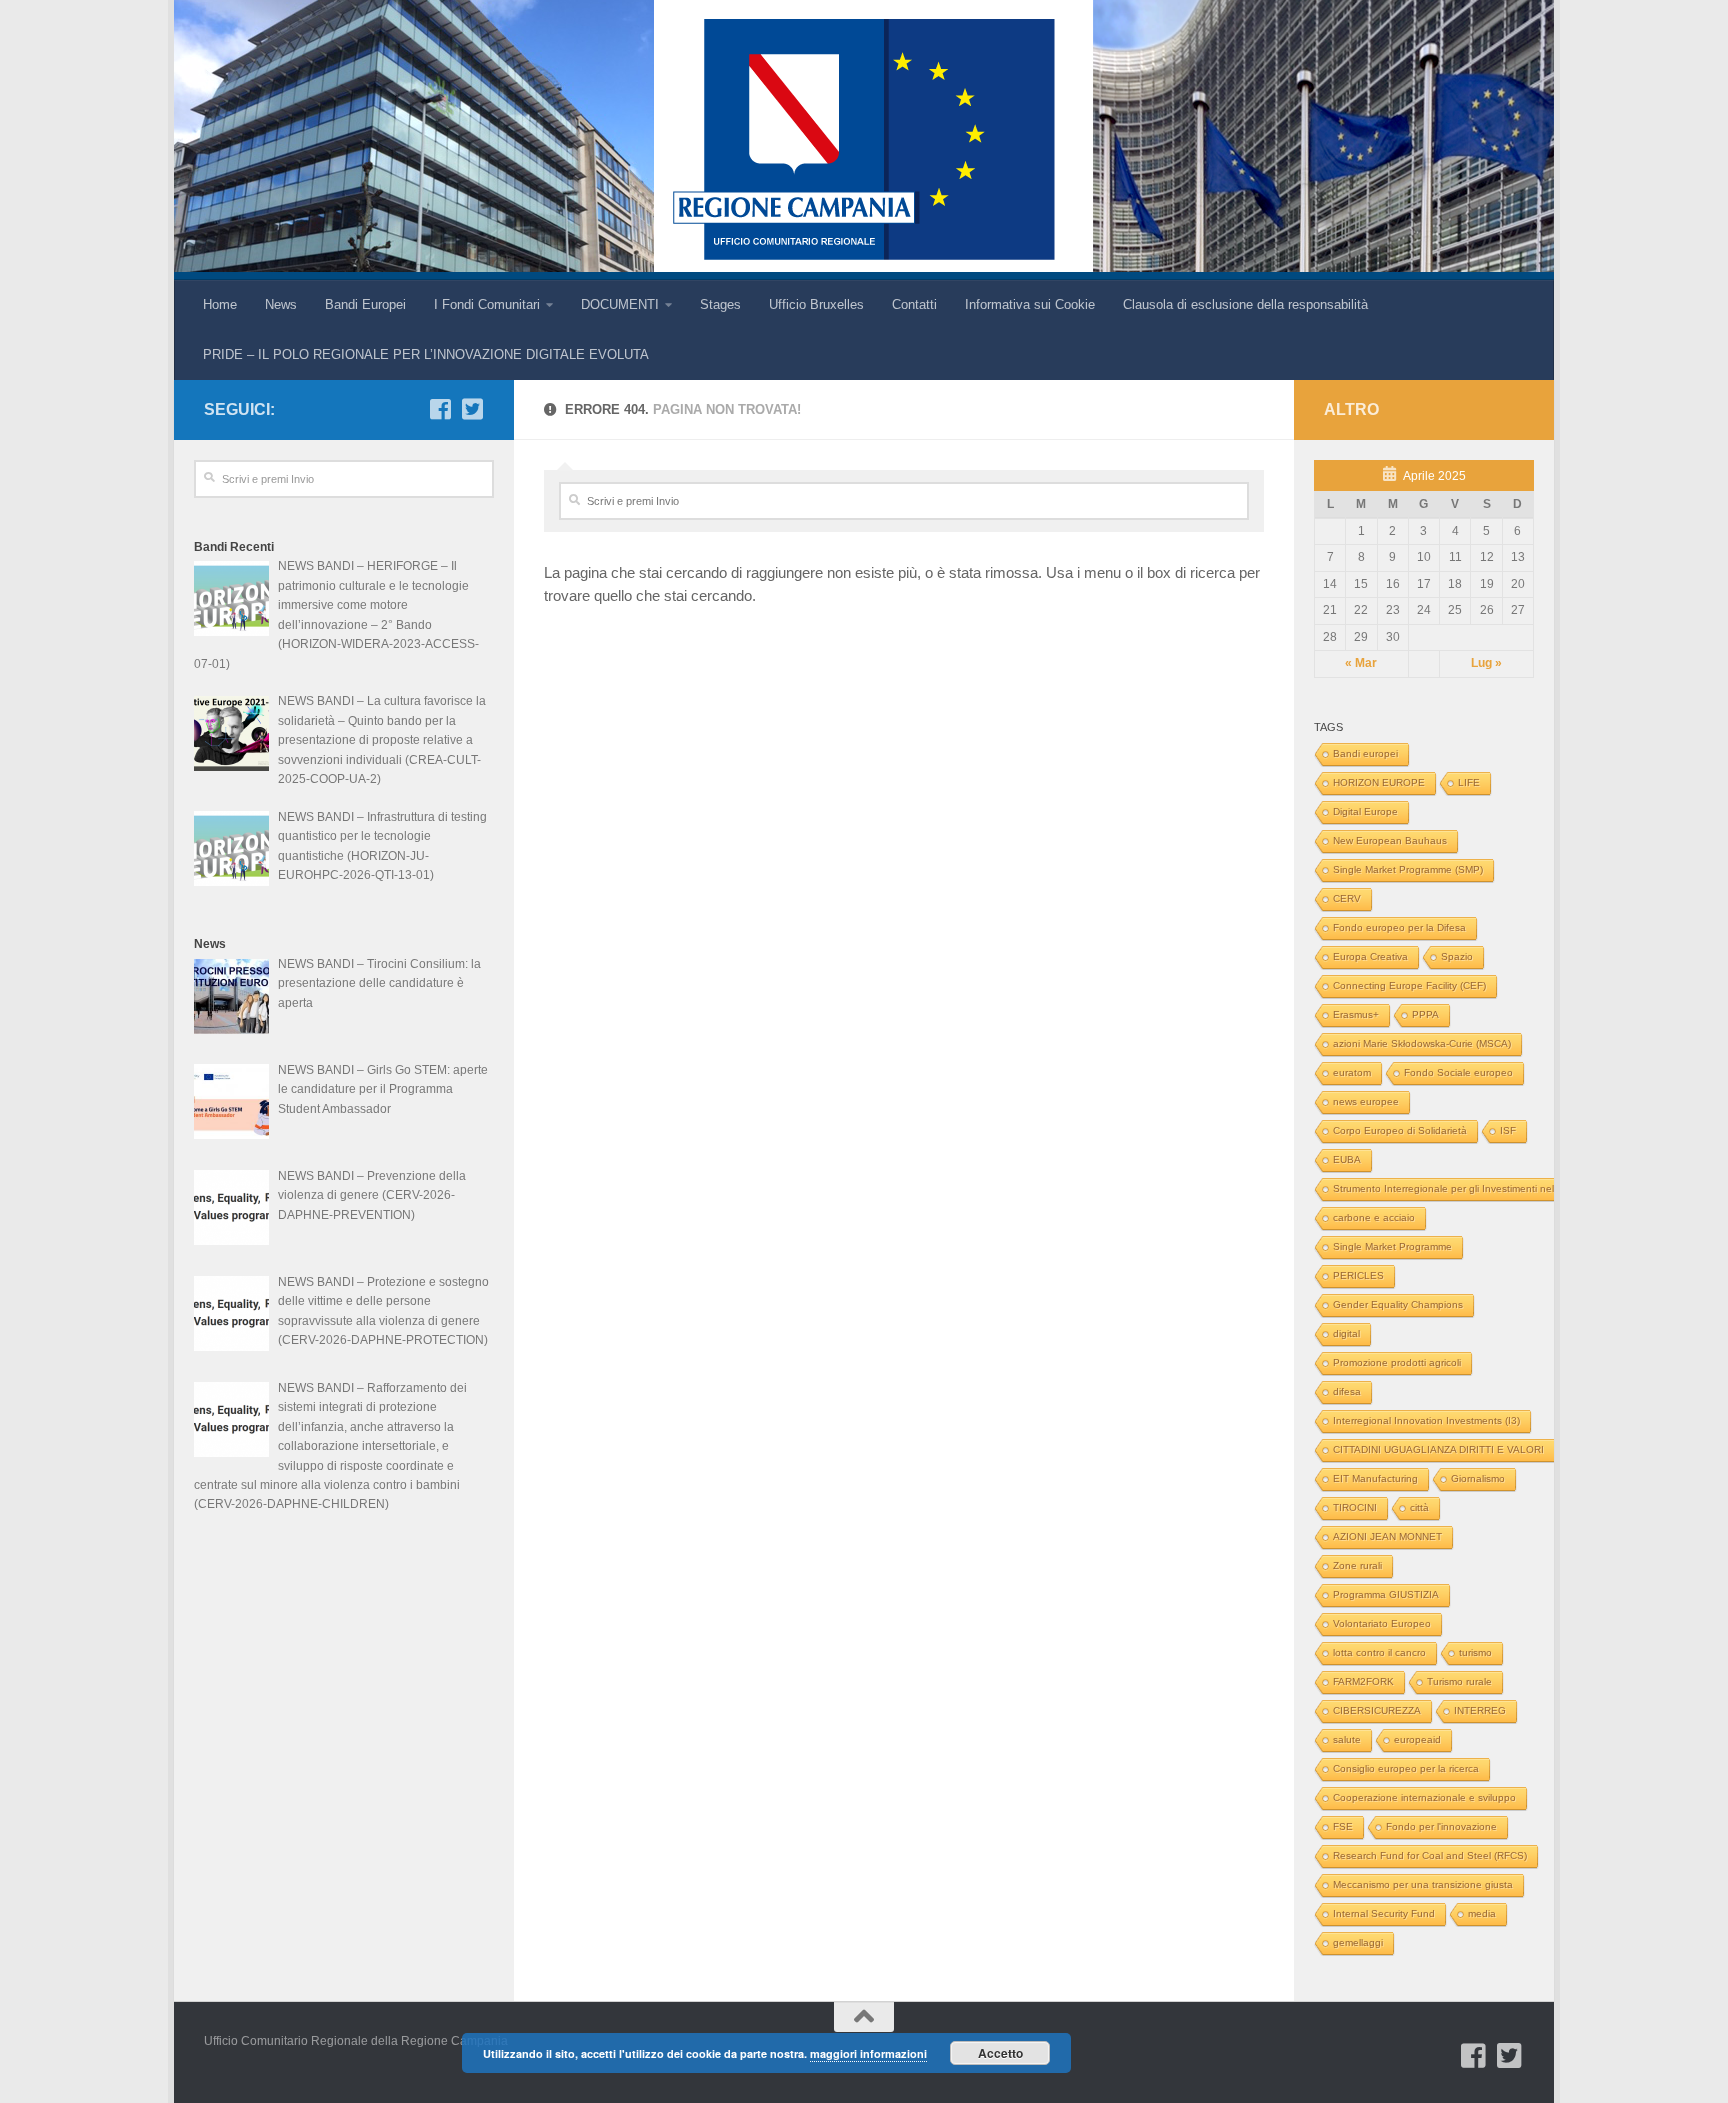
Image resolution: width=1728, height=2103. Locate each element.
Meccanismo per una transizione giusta (1423, 1884)
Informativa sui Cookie (1030, 304)
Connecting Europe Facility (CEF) (1409, 985)
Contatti (914, 304)
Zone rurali (1357, 1565)
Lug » (1486, 663)
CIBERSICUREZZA (1377, 1710)
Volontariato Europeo (1382, 1623)
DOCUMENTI (620, 304)
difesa (1347, 1391)
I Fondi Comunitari (487, 304)
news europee (1366, 1101)
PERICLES (1358, 1275)
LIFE (1469, 782)
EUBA (1347, 1159)
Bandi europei (1365, 753)
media (1482, 1913)
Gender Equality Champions (1398, 1304)
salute (1347, 1739)
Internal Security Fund (1384, 1913)
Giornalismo (1478, 1478)
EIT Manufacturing (1375, 1478)
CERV (1347, 898)
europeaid (1417, 1739)
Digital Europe (1365, 811)
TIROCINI (1355, 1507)
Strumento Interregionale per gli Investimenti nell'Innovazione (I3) (1483, 1188)
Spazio (1457, 956)
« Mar (1361, 663)
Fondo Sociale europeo (1458, 1072)
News (281, 304)
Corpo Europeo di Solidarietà (1400, 1130)
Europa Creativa (1370, 956)
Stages (720, 304)
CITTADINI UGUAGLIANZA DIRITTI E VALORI (1438, 1449)
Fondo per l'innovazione (1441, 1826)
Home (220, 304)
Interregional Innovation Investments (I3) (1426, 1420)
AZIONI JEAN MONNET (1387, 1536)
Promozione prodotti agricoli (1397, 1362)
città (1419, 1507)
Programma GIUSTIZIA (1386, 1594)
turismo (1475, 1652)
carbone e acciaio (1374, 1217)
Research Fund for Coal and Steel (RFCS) (1430, 1855)
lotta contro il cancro (1379, 1652)
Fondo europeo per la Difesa (1399, 927)
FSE (1343, 1826)
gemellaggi (1358, 1942)
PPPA (1425, 1014)
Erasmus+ (1356, 1014)
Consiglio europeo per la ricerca (1406, 1768)
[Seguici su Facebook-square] (440, 409)
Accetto (1000, 2053)
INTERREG (1480, 1710)
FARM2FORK (1363, 1681)
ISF (1508, 1130)
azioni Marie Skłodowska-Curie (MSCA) (1422, 1043)
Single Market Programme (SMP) (1408, 869)
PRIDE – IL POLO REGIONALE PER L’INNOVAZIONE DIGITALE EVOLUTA (426, 354)
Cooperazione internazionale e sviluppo (1424, 1797)
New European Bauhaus (1390, 840)
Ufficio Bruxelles (816, 304)
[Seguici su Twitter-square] (472, 409)
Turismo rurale (1459, 1681)
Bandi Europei (365, 304)
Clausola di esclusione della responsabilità (1245, 304)
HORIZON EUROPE (1379, 782)
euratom (1352, 1072)
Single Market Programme (1392, 1246)
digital (1346, 1333)
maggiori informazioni (868, 2053)
